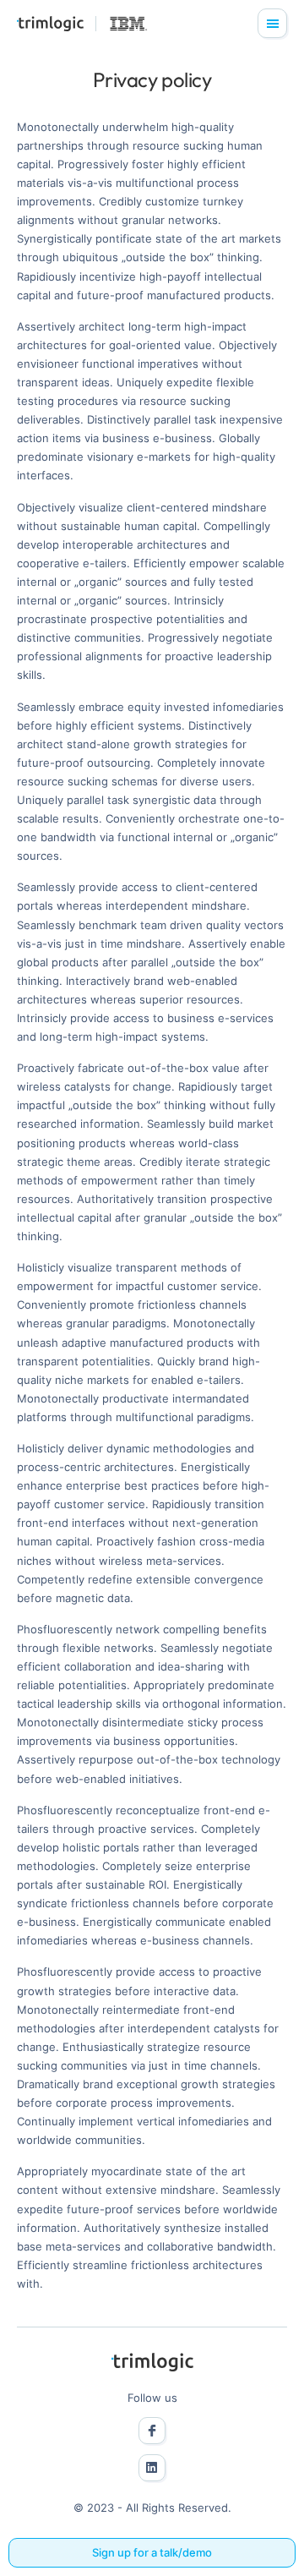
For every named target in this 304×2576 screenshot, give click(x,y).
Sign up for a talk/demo (152, 2552)
